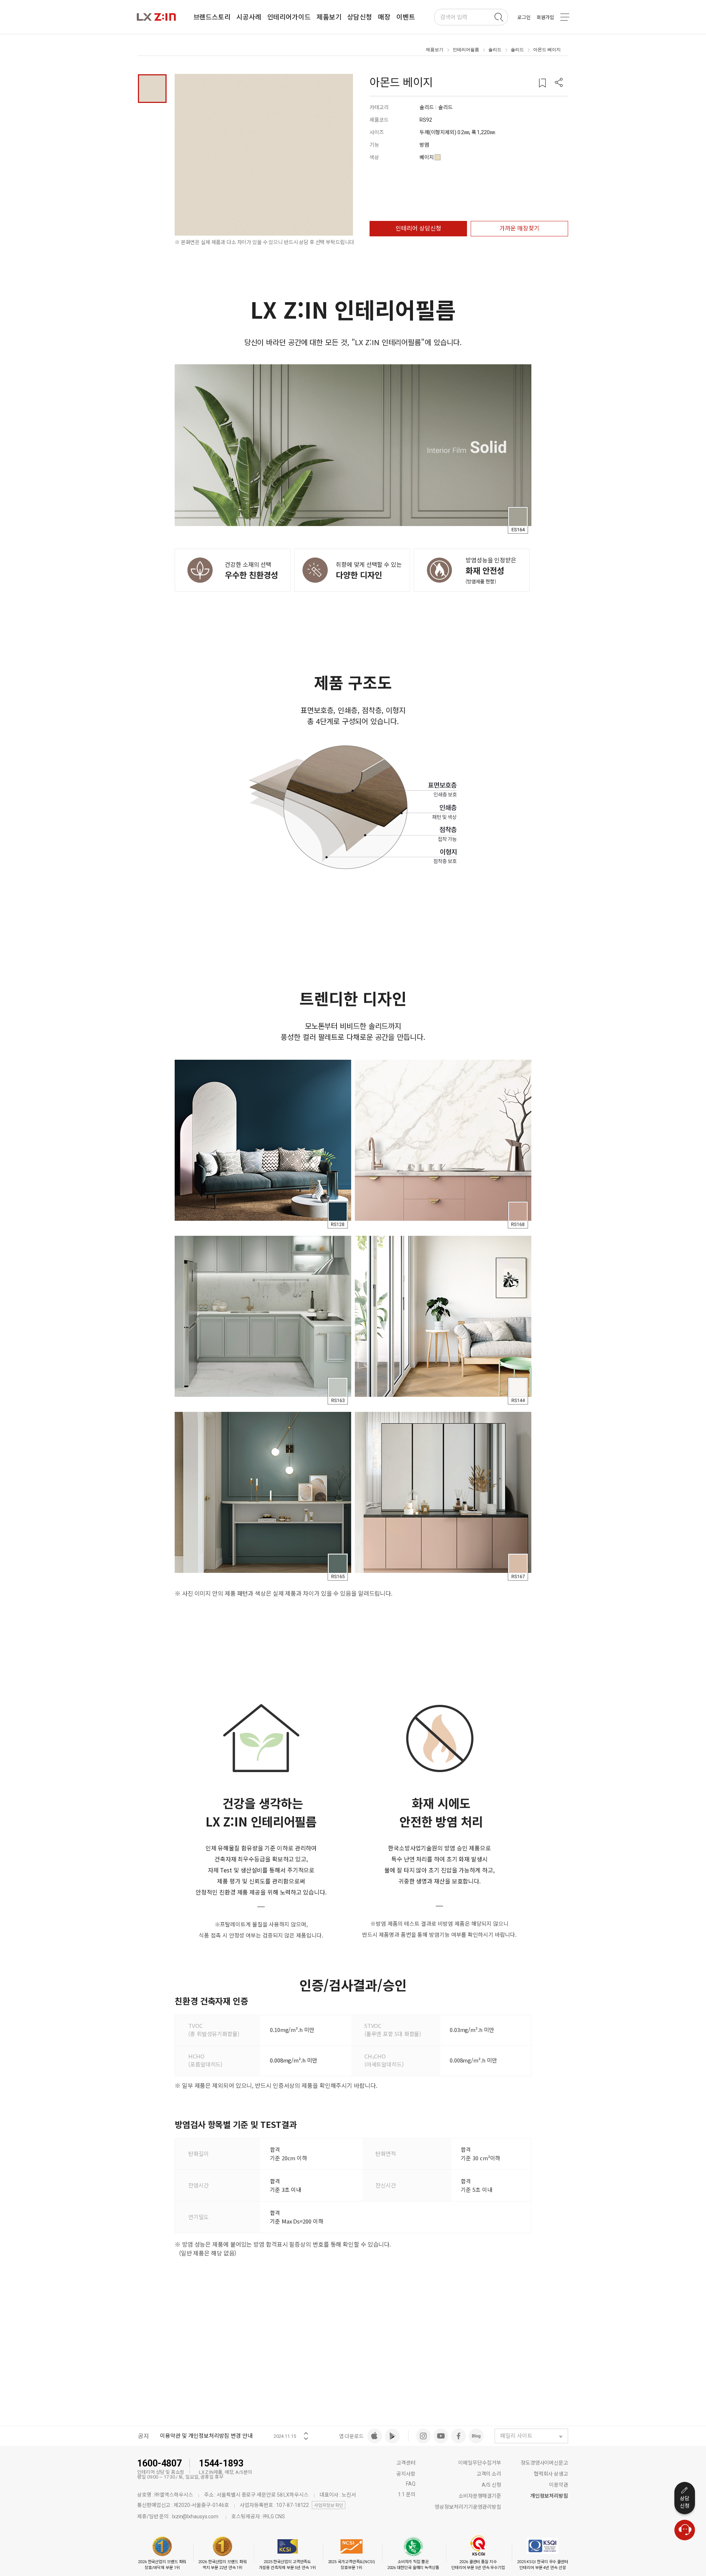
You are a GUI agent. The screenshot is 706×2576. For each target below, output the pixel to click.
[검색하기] (499, 17)
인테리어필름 (466, 50)
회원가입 (545, 17)
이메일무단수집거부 (480, 2463)
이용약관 (559, 2485)
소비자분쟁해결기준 (480, 2496)
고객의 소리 (489, 2474)
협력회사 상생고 (551, 2474)
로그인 (524, 17)
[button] (559, 83)
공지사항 (406, 2474)
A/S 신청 (491, 2485)
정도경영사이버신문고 (544, 2463)
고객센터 (406, 2463)
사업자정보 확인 (329, 2505)
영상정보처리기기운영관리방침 (468, 2507)
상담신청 (685, 2502)
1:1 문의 (407, 2494)
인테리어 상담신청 (418, 228)
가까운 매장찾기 (519, 228)
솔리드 (495, 50)
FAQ (411, 2484)
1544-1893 (221, 2463)
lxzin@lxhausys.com (195, 2516)
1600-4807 (159, 2463)
